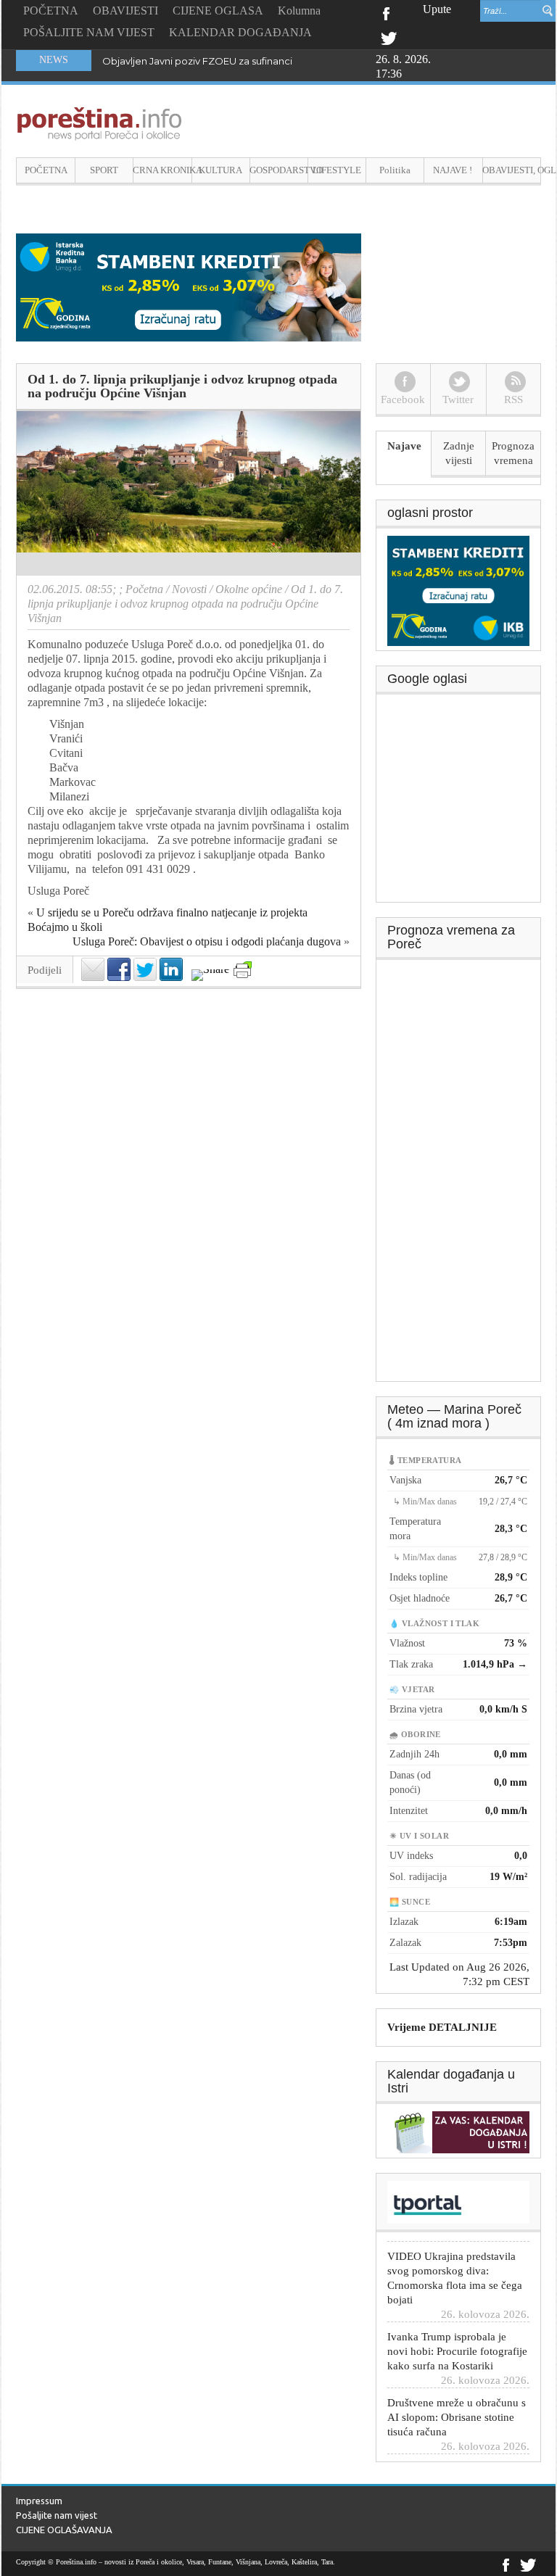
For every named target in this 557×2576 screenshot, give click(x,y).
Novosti (189, 589)
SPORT (104, 170)
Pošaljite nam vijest (57, 2515)
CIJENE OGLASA (218, 11)
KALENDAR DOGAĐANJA (240, 32)
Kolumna (299, 11)
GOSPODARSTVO (279, 170)
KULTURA (220, 170)
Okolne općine (249, 589)
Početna (144, 589)
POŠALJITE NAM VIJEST (89, 32)
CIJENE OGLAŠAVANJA (64, 2530)
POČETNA (51, 11)
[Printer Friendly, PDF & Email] (243, 970)
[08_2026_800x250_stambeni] (189, 286)
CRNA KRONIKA (162, 170)
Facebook (385, 12)
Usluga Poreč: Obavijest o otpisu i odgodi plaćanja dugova (207, 941)
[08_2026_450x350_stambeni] (458, 589)
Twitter (389, 37)
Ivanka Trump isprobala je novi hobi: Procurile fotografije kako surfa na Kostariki (457, 2335)
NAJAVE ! (453, 170)
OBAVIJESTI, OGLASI (512, 170)
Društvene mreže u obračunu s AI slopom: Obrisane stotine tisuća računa (457, 2401)
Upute (437, 9)
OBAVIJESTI (125, 11)
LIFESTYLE (337, 170)
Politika (395, 170)
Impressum (39, 2501)
